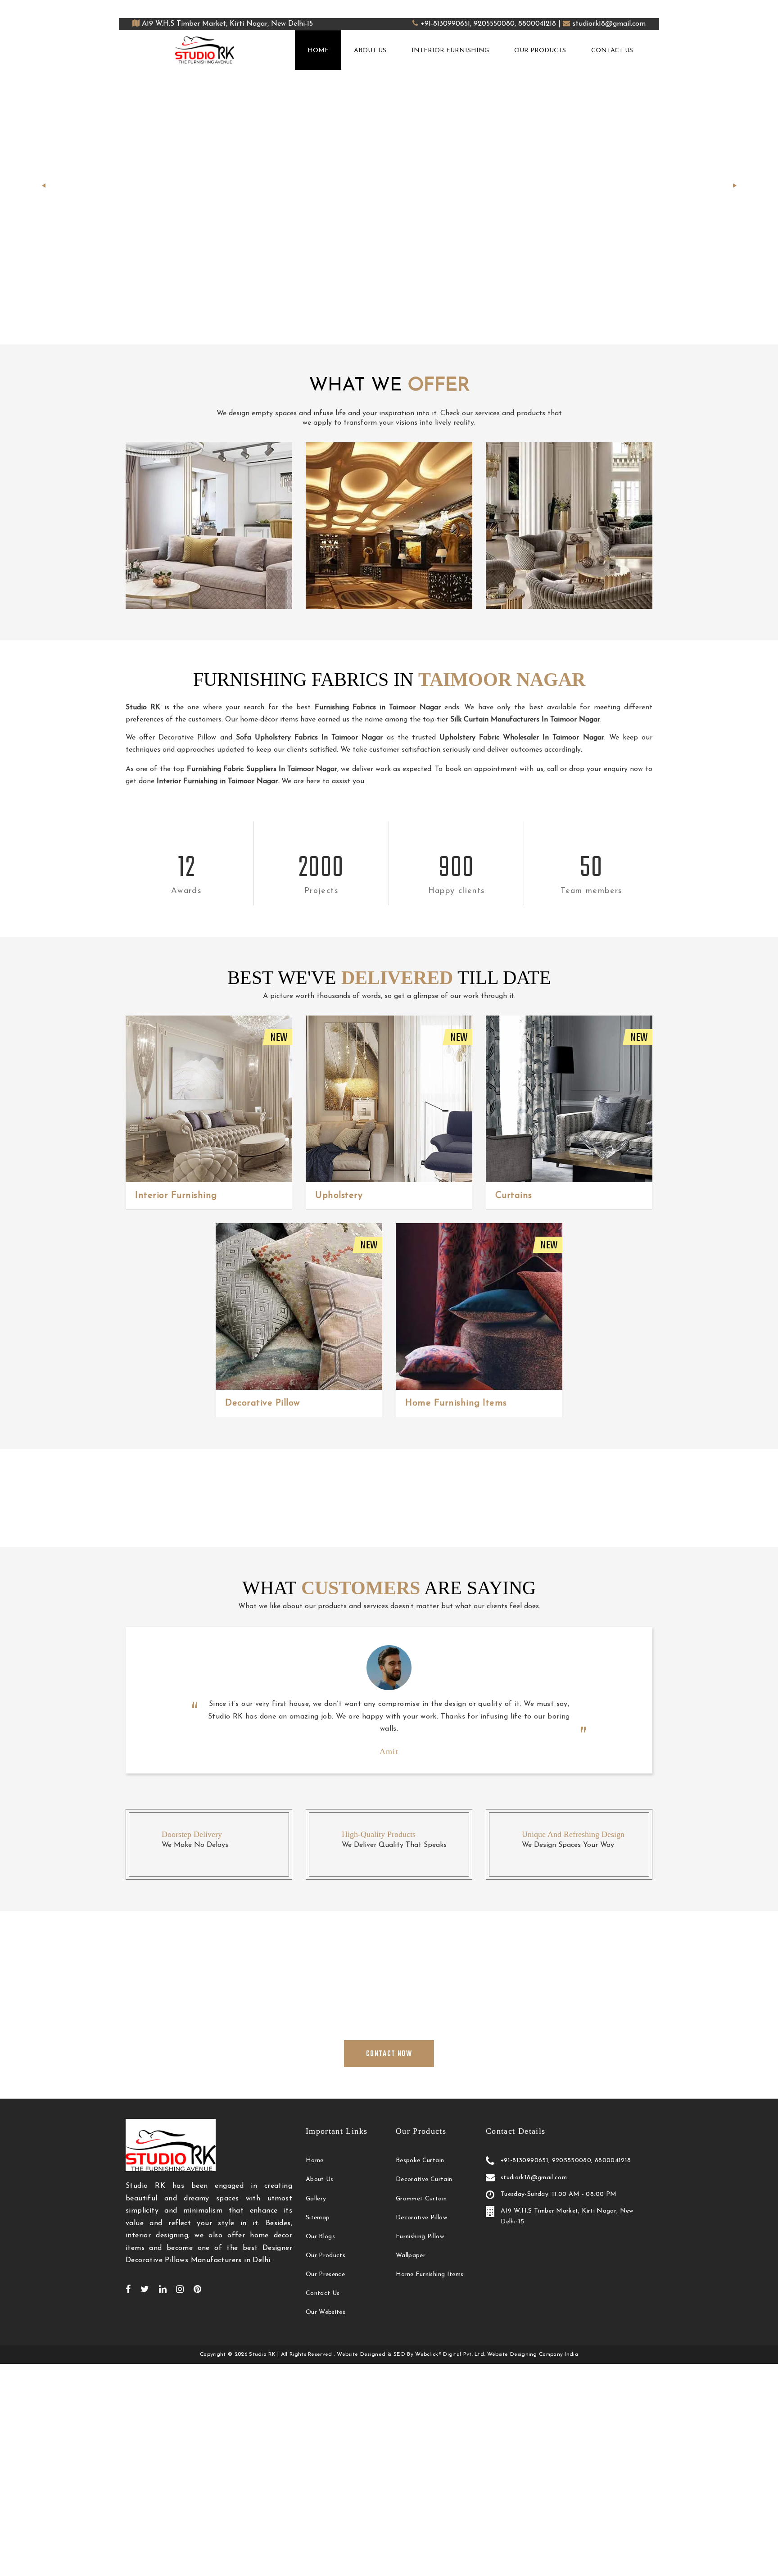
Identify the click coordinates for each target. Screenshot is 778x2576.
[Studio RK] (205, 50)
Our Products (540, 51)
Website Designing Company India (533, 2354)
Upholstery (339, 1196)
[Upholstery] (389, 1099)
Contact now (394, 233)
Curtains (514, 1196)
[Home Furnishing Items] (479, 1306)
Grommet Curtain (421, 2199)
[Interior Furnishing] (209, 1099)
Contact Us (612, 51)
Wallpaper (411, 2256)
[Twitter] (145, 2289)
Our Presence (325, 2274)
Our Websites (326, 2312)
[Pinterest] (197, 2289)
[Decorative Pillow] (299, 1306)
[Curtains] (569, 1099)
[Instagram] (180, 2289)
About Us (370, 51)
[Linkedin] (163, 2289)
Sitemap (318, 2218)
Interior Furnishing (450, 51)
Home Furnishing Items (456, 1403)
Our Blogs (320, 2237)
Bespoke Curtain (420, 2161)
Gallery (316, 2199)
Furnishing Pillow (420, 2237)
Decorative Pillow (262, 1403)
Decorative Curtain (424, 2179)
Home (318, 51)
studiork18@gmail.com (609, 24)
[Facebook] (128, 2289)
